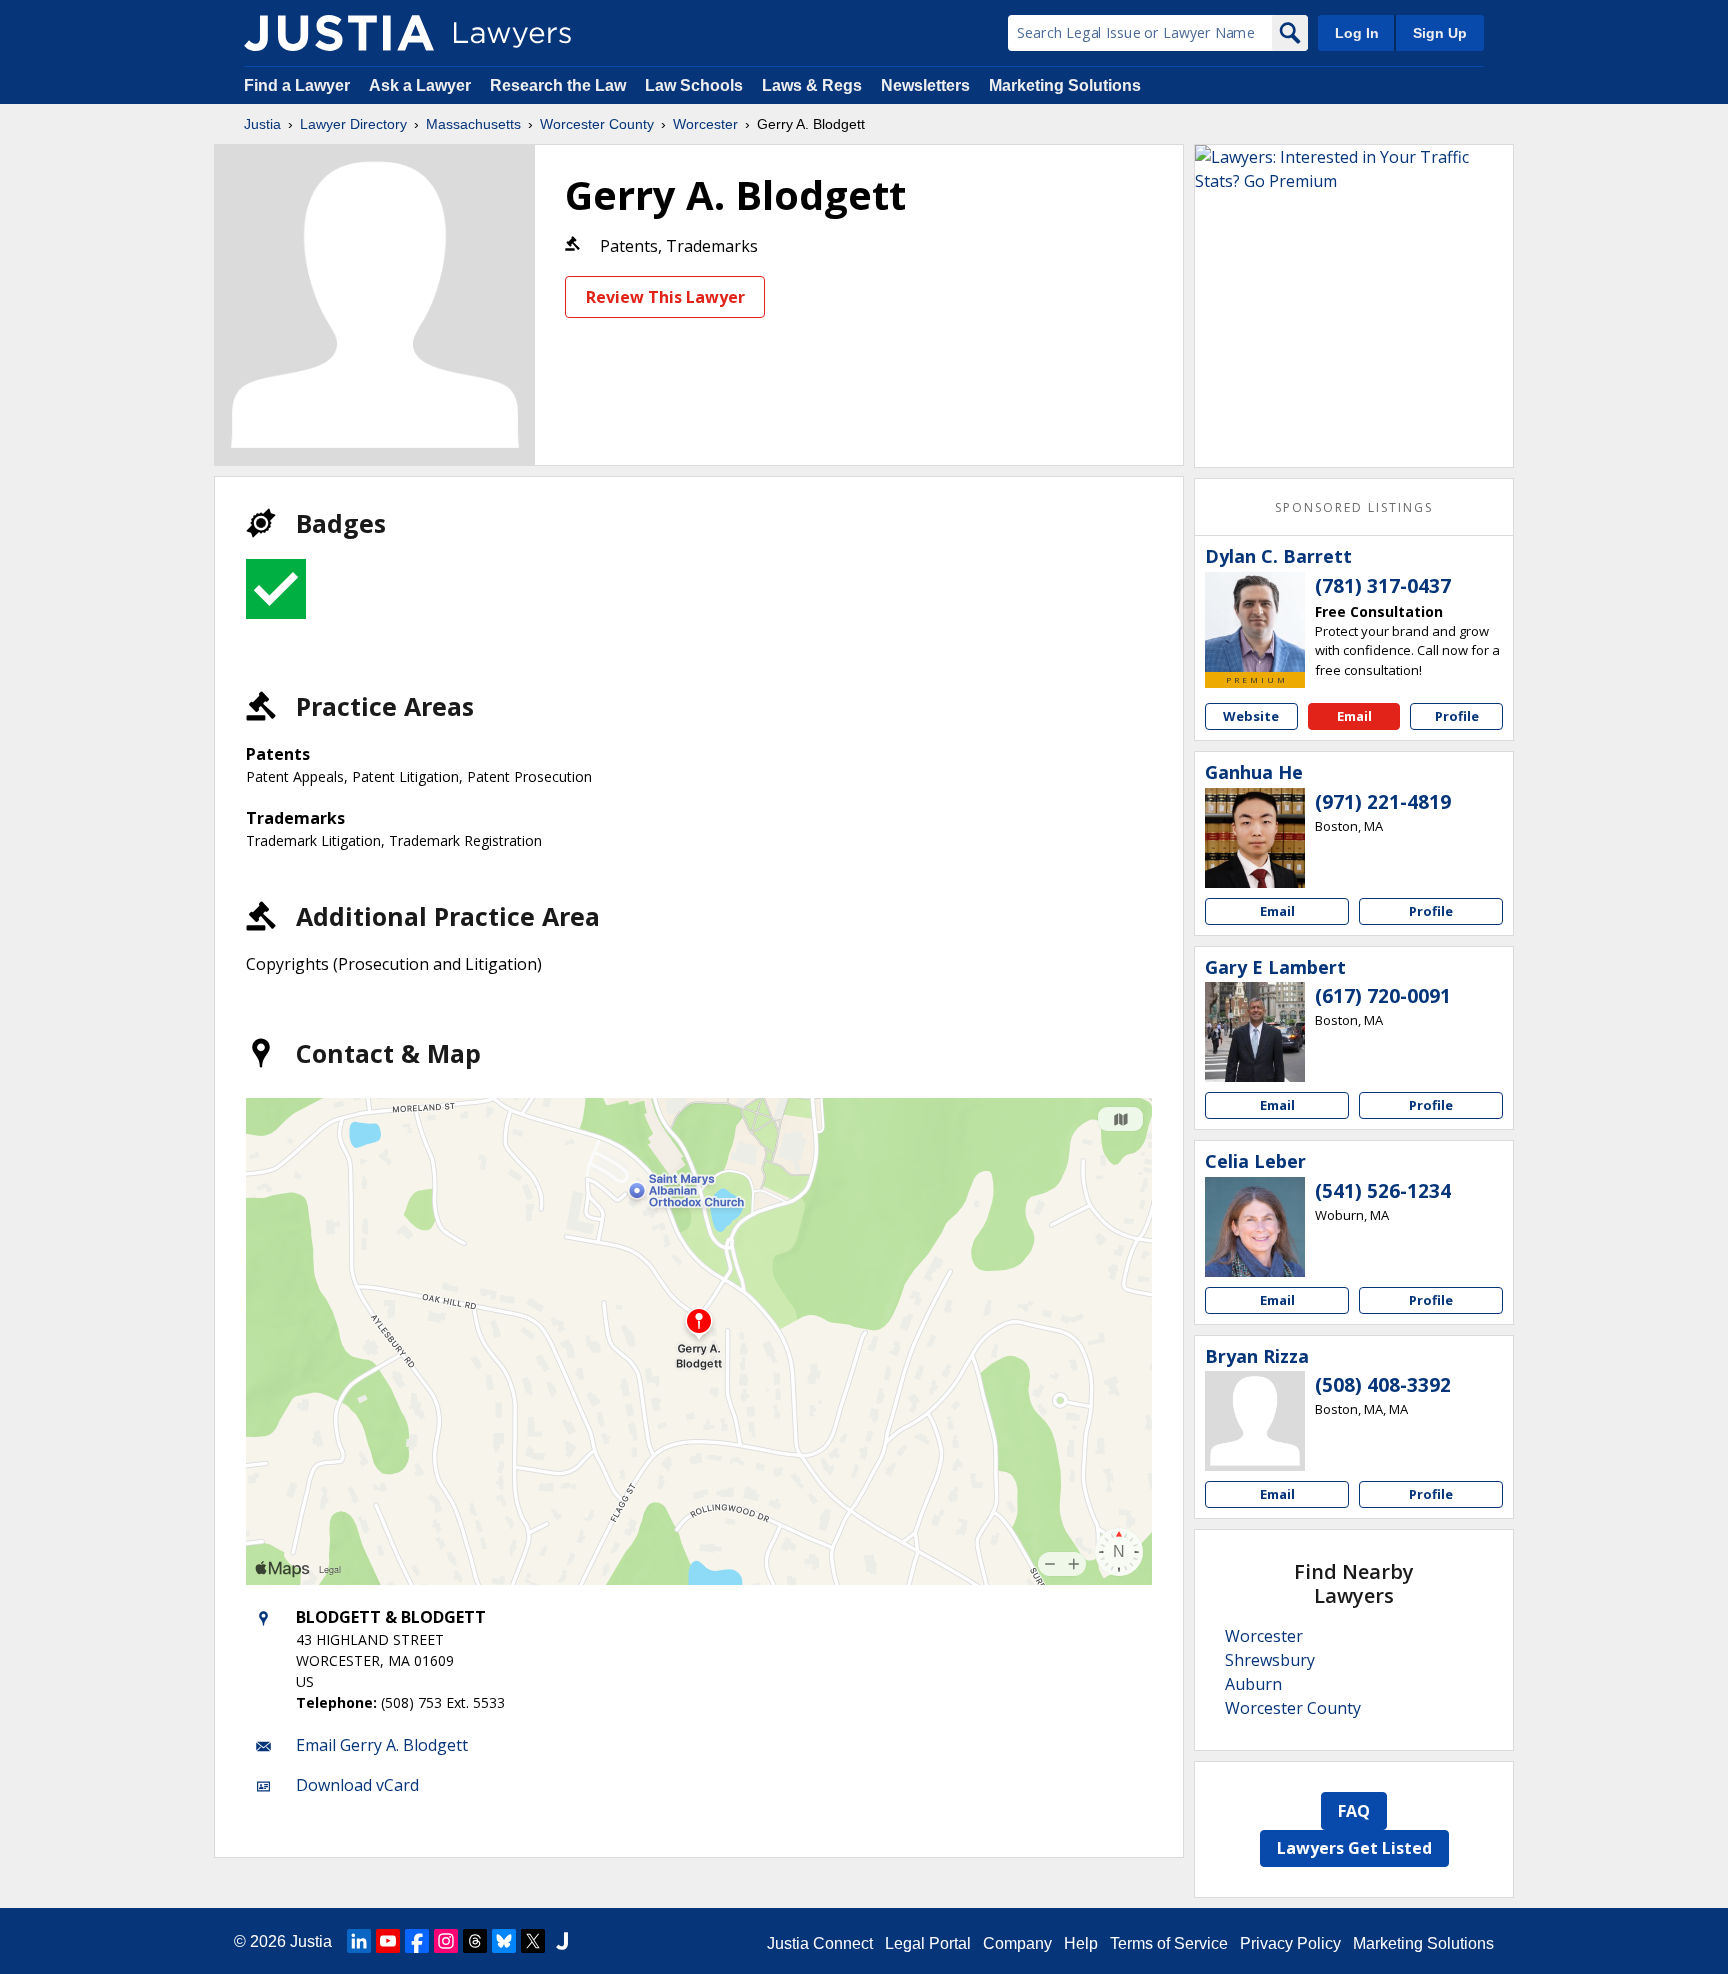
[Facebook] (417, 1941)
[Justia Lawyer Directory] (339, 33)
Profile (1457, 716)
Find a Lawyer (297, 85)
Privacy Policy (1290, 1943)
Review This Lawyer (665, 297)
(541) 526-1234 (1383, 1191)
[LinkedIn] (359, 1941)
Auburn (1253, 1684)
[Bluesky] (504, 1941)
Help (1081, 1943)
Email (1354, 716)
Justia (262, 124)
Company (1017, 1943)
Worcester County (597, 124)
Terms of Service (1169, 1943)
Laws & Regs (812, 85)
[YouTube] (388, 1941)
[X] (533, 1941)
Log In (1357, 33)
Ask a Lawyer (422, 85)
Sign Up (1440, 33)
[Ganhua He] (1255, 838)
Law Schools (694, 85)
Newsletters (925, 85)
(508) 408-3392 (1383, 1385)
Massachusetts (473, 124)
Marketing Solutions (1065, 85)
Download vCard (357, 1785)
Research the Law (558, 85)
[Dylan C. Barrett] (1255, 622)
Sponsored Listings (1354, 507)
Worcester (705, 124)
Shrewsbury (1270, 1660)
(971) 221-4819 (1383, 802)
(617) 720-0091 (1383, 996)
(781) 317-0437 (1383, 586)
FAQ (1354, 1811)
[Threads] (475, 1941)
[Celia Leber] (1255, 1227)
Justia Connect (820, 1943)
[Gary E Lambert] (1255, 1032)
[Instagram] (446, 1941)
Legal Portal (928, 1943)
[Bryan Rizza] (1255, 1421)
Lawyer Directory (353, 124)
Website (1251, 716)
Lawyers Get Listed (1354, 1848)
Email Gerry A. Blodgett (382, 1745)
